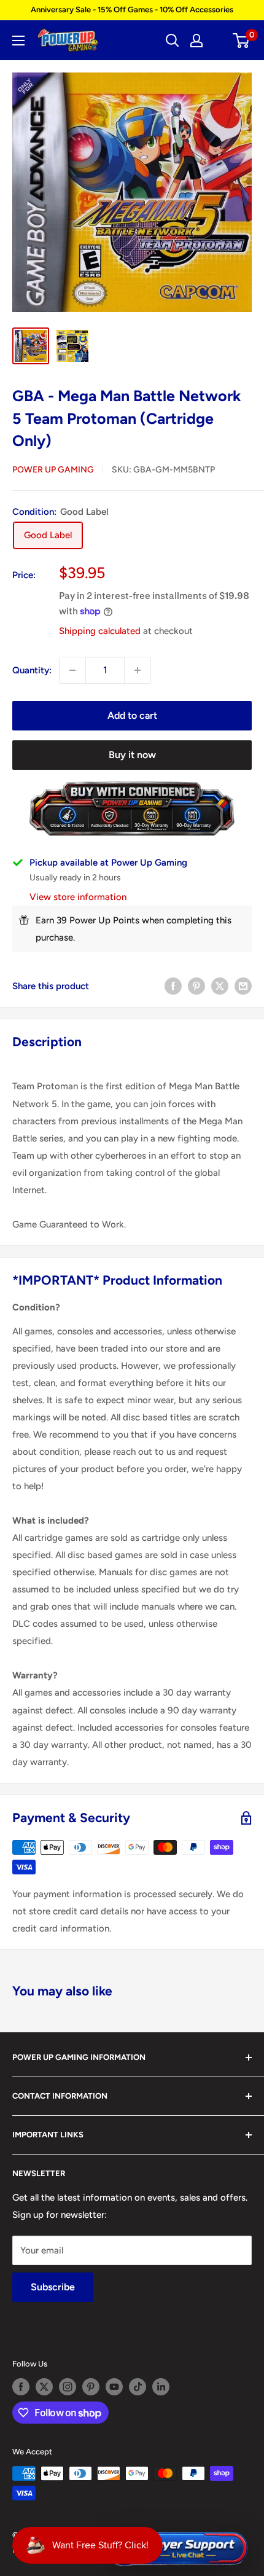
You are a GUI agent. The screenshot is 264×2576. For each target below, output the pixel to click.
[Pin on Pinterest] (196, 986)
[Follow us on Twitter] (44, 2387)
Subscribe (53, 2287)
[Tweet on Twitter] (220, 986)
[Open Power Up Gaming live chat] (177, 2549)
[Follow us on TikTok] (138, 2387)
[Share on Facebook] (173, 986)
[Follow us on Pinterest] (91, 2387)
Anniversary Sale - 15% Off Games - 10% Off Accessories (132, 10)
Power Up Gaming (53, 470)
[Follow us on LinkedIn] (161, 2387)
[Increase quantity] (138, 670)
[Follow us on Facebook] (21, 2387)
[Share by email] (243, 986)
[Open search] (173, 41)
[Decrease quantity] (72, 670)
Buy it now (132, 755)
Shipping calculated (100, 631)
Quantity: (32, 670)
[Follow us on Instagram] (68, 2387)
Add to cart (132, 715)
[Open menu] (18, 41)
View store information (78, 897)
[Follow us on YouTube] (114, 2387)
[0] (242, 41)
